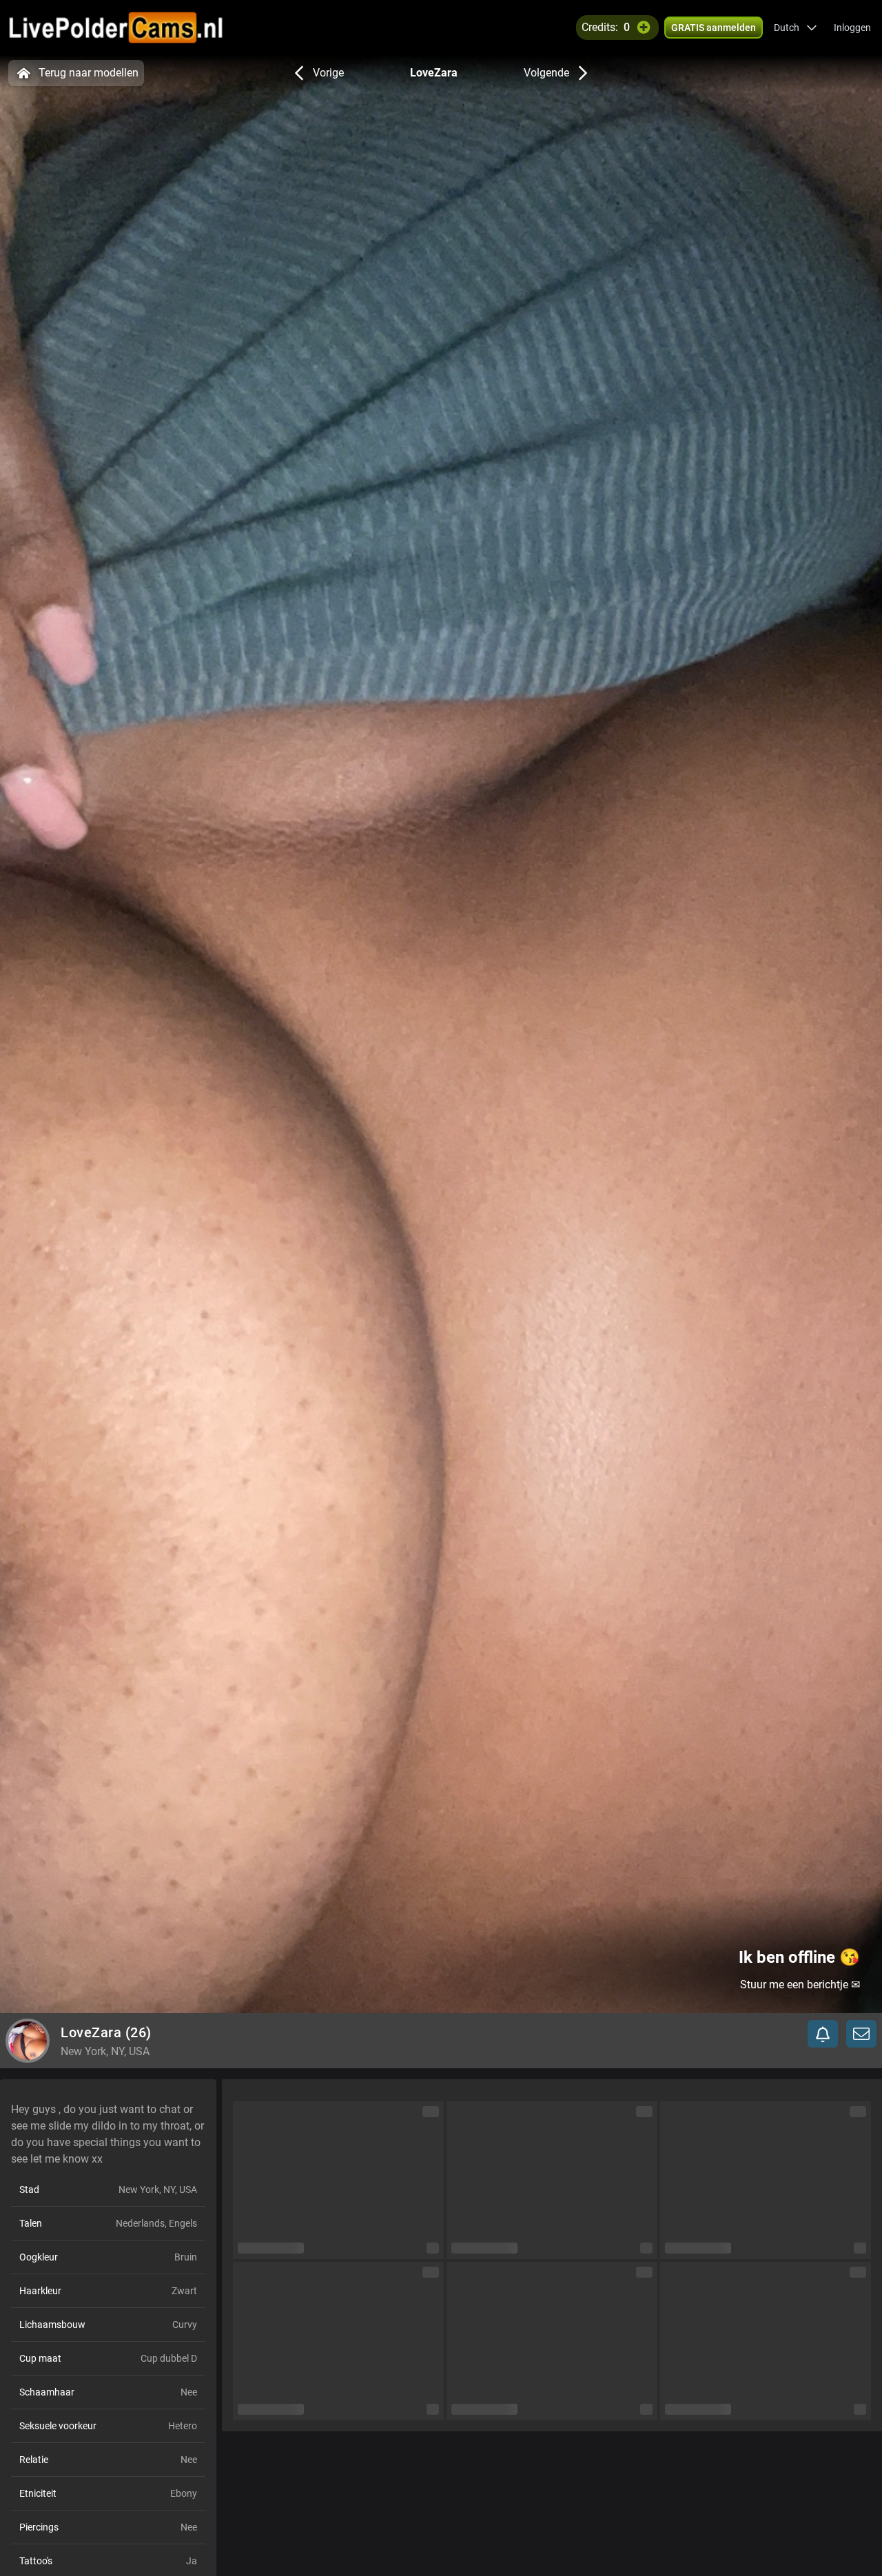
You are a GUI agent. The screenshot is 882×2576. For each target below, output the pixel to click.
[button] (796, 28)
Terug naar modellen (89, 73)
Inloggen (852, 28)
